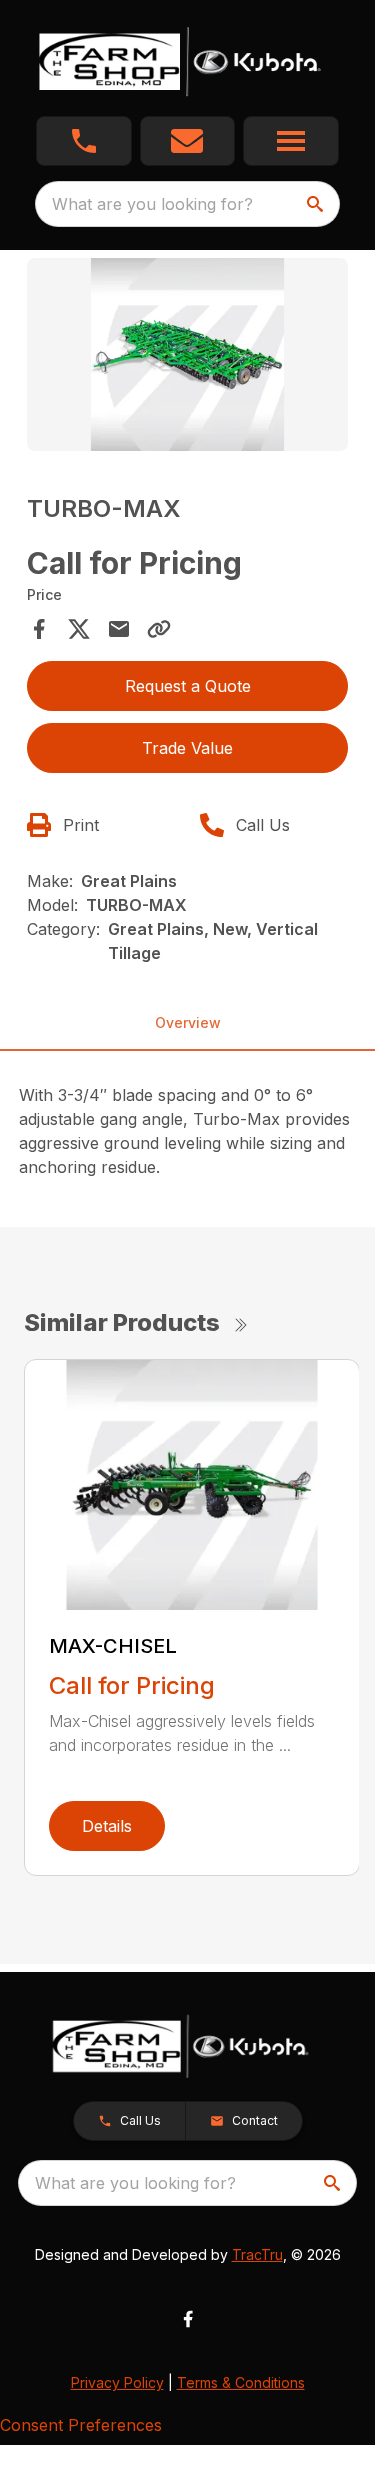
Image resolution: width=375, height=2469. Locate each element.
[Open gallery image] (188, 354)
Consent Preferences (81, 2425)
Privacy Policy (117, 2382)
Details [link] (107, 1826)
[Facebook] (188, 2319)
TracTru (257, 2254)
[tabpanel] (188, 357)
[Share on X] (79, 629)
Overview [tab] (188, 1022)
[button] (84, 141)
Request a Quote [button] (188, 686)
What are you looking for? (152, 204)
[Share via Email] (119, 629)
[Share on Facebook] (39, 629)
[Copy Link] (159, 629)
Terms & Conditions (241, 2382)
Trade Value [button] (187, 748)
